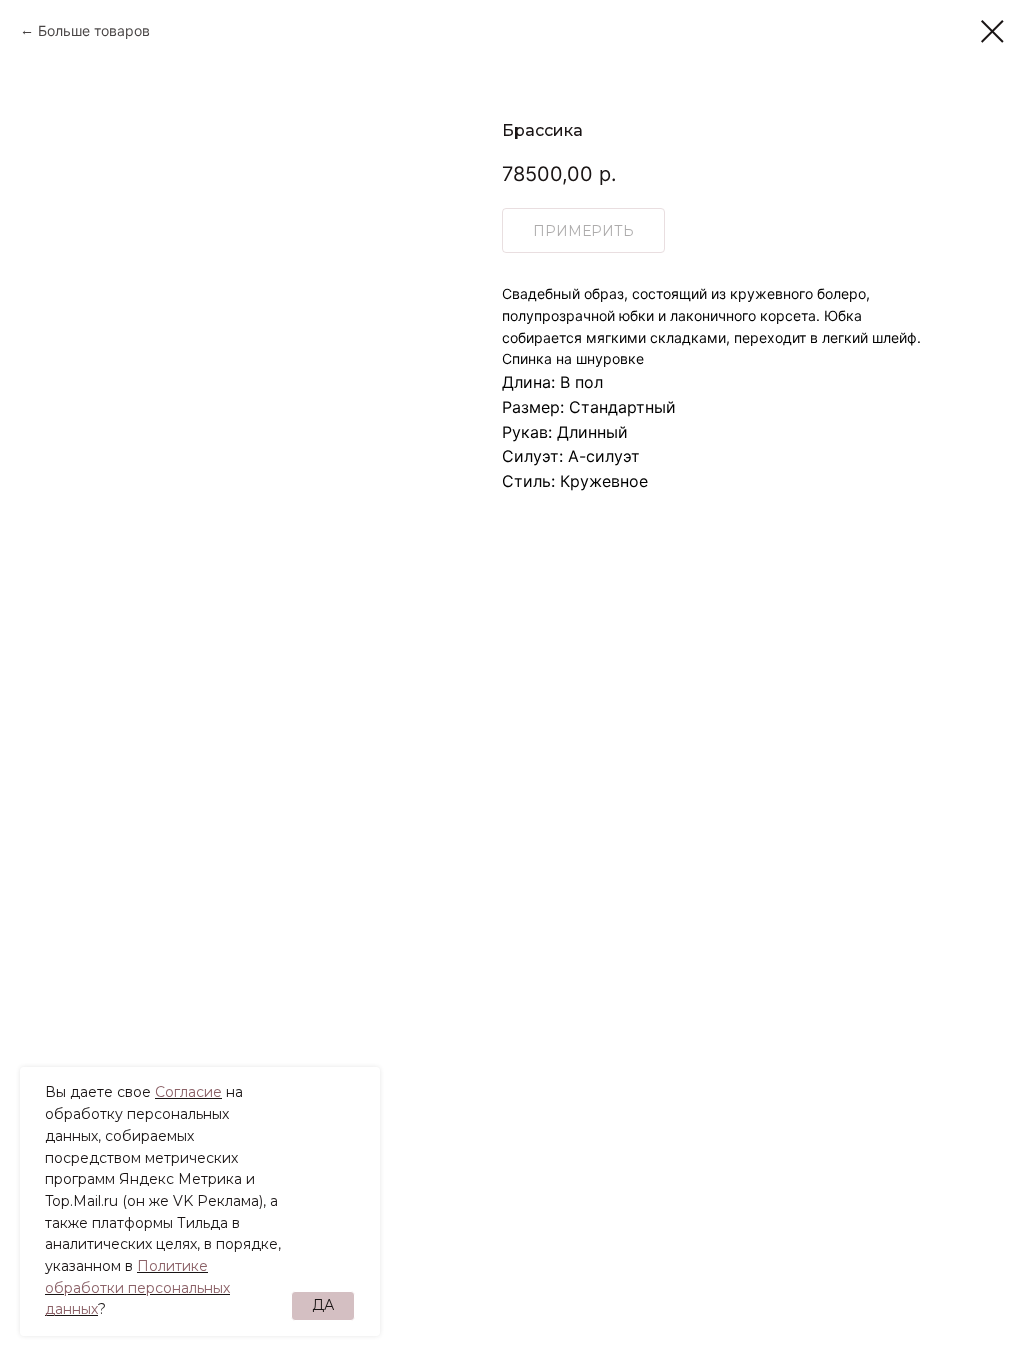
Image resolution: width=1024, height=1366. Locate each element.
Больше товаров (94, 30)
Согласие (188, 1092)
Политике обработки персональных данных (137, 1287)
